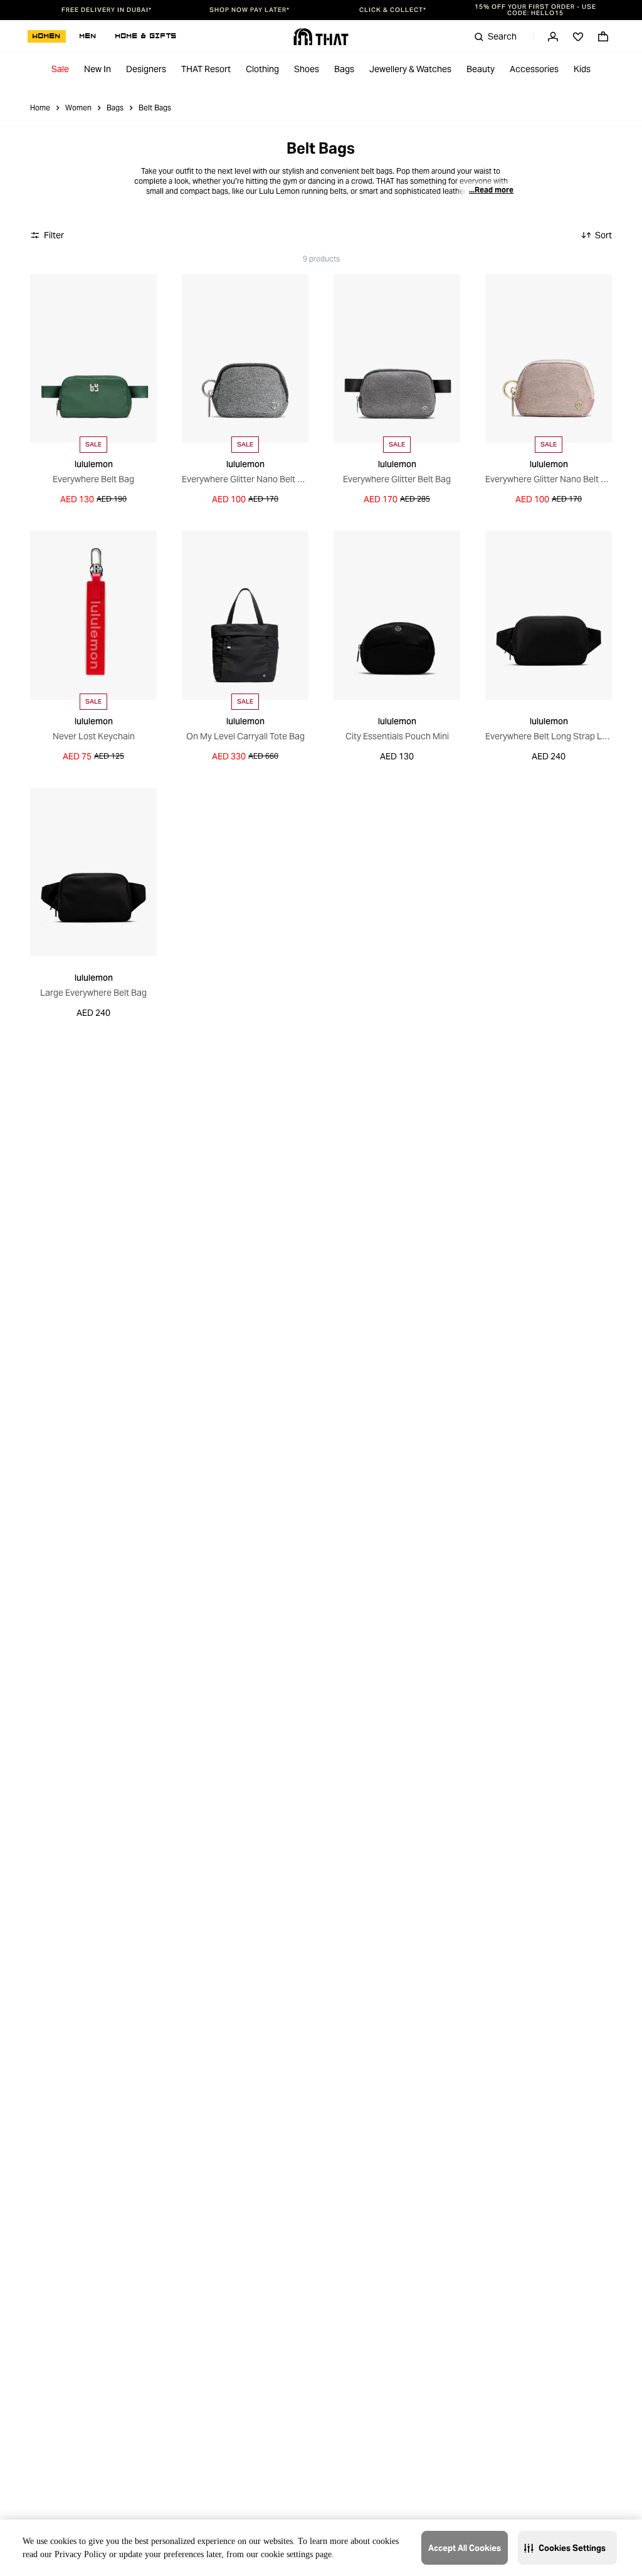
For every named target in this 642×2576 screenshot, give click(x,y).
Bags (344, 69)
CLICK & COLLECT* (393, 10)
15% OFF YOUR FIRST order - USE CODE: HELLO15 (535, 10)
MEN (88, 36)
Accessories (534, 69)
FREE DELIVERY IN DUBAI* (107, 10)
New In (97, 69)
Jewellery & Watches (410, 69)
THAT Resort (206, 69)
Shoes (307, 69)
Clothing (262, 69)
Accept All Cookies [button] (465, 2548)
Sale (60, 69)
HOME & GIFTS (146, 36)
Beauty (481, 69)
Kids (582, 69)
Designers (146, 69)
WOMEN (47, 36)
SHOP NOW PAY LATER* (250, 10)
